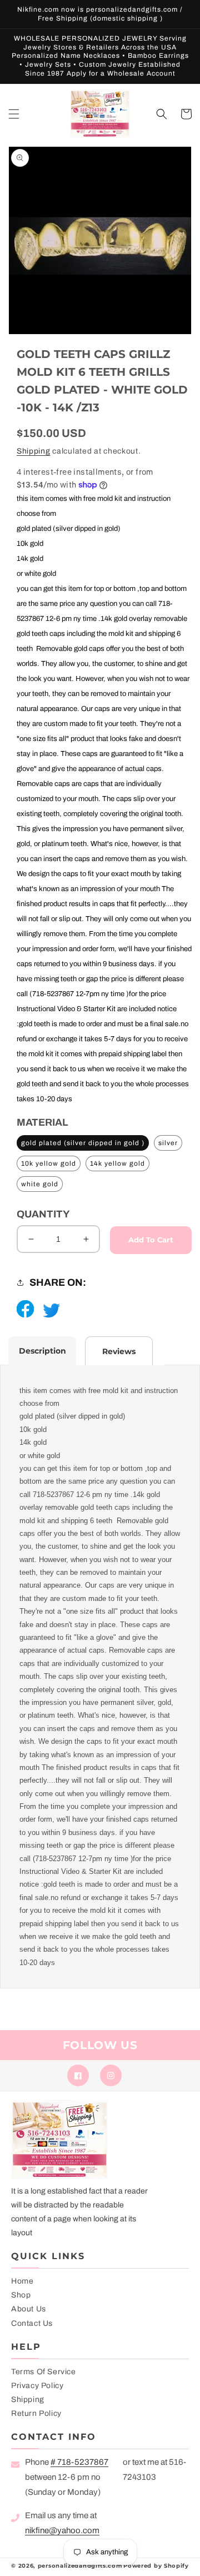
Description (42, 1351)
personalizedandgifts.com (80, 2566)
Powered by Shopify (156, 2566)
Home (22, 2281)
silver (168, 1143)
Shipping (34, 451)
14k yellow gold (117, 1163)
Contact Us (32, 2323)
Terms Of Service (44, 2372)
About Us (29, 2309)
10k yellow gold (49, 1163)
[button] (14, 114)
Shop (21, 2295)
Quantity (43, 1214)
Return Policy (36, 2413)
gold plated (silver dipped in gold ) (83, 1143)
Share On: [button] (58, 1282)
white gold (40, 1184)
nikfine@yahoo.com (62, 2530)
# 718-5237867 (79, 2462)
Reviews (119, 1351)
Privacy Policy (37, 2386)
